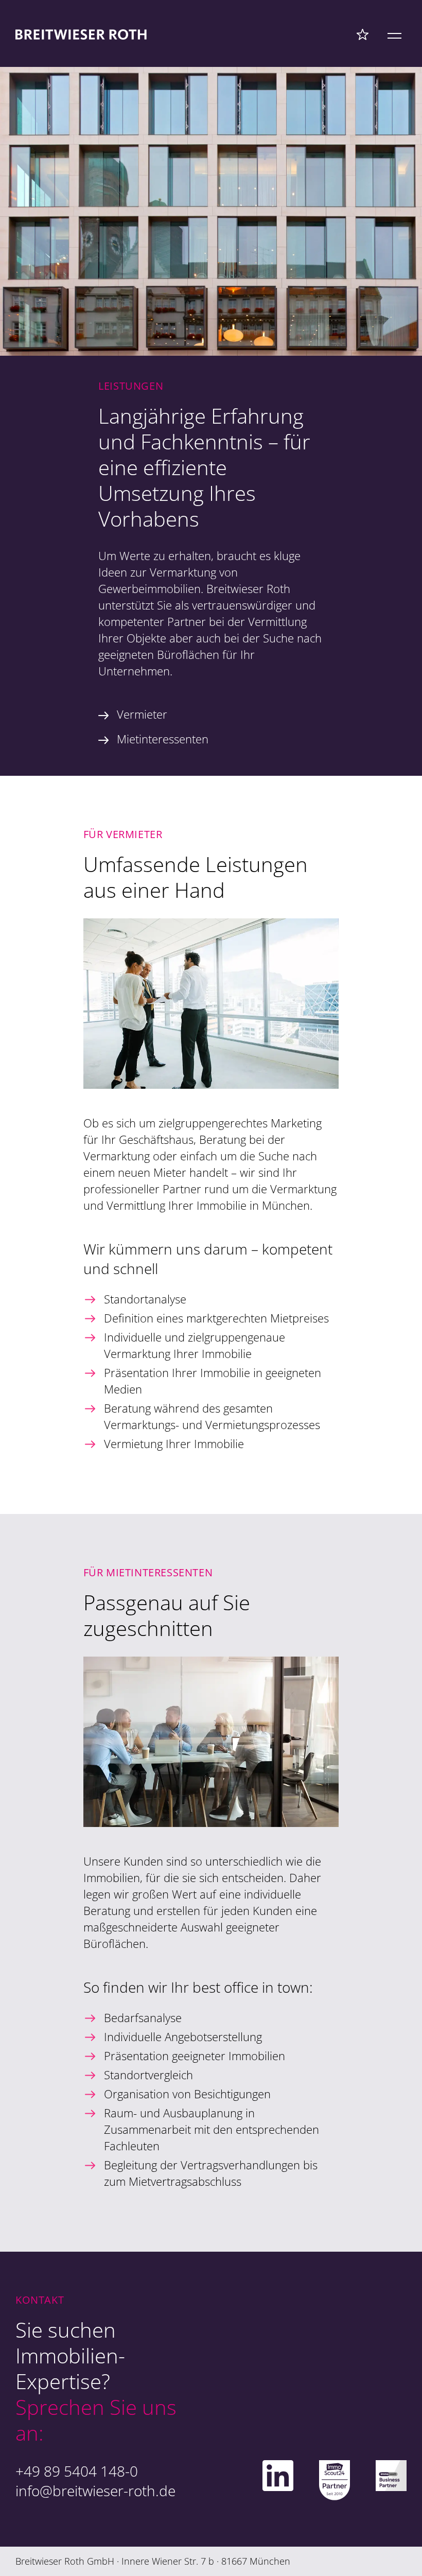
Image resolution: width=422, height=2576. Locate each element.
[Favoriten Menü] (363, 34)
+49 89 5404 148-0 (77, 2471)
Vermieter (142, 714)
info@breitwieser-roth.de (95, 2491)
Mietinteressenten (163, 739)
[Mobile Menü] (394, 34)
